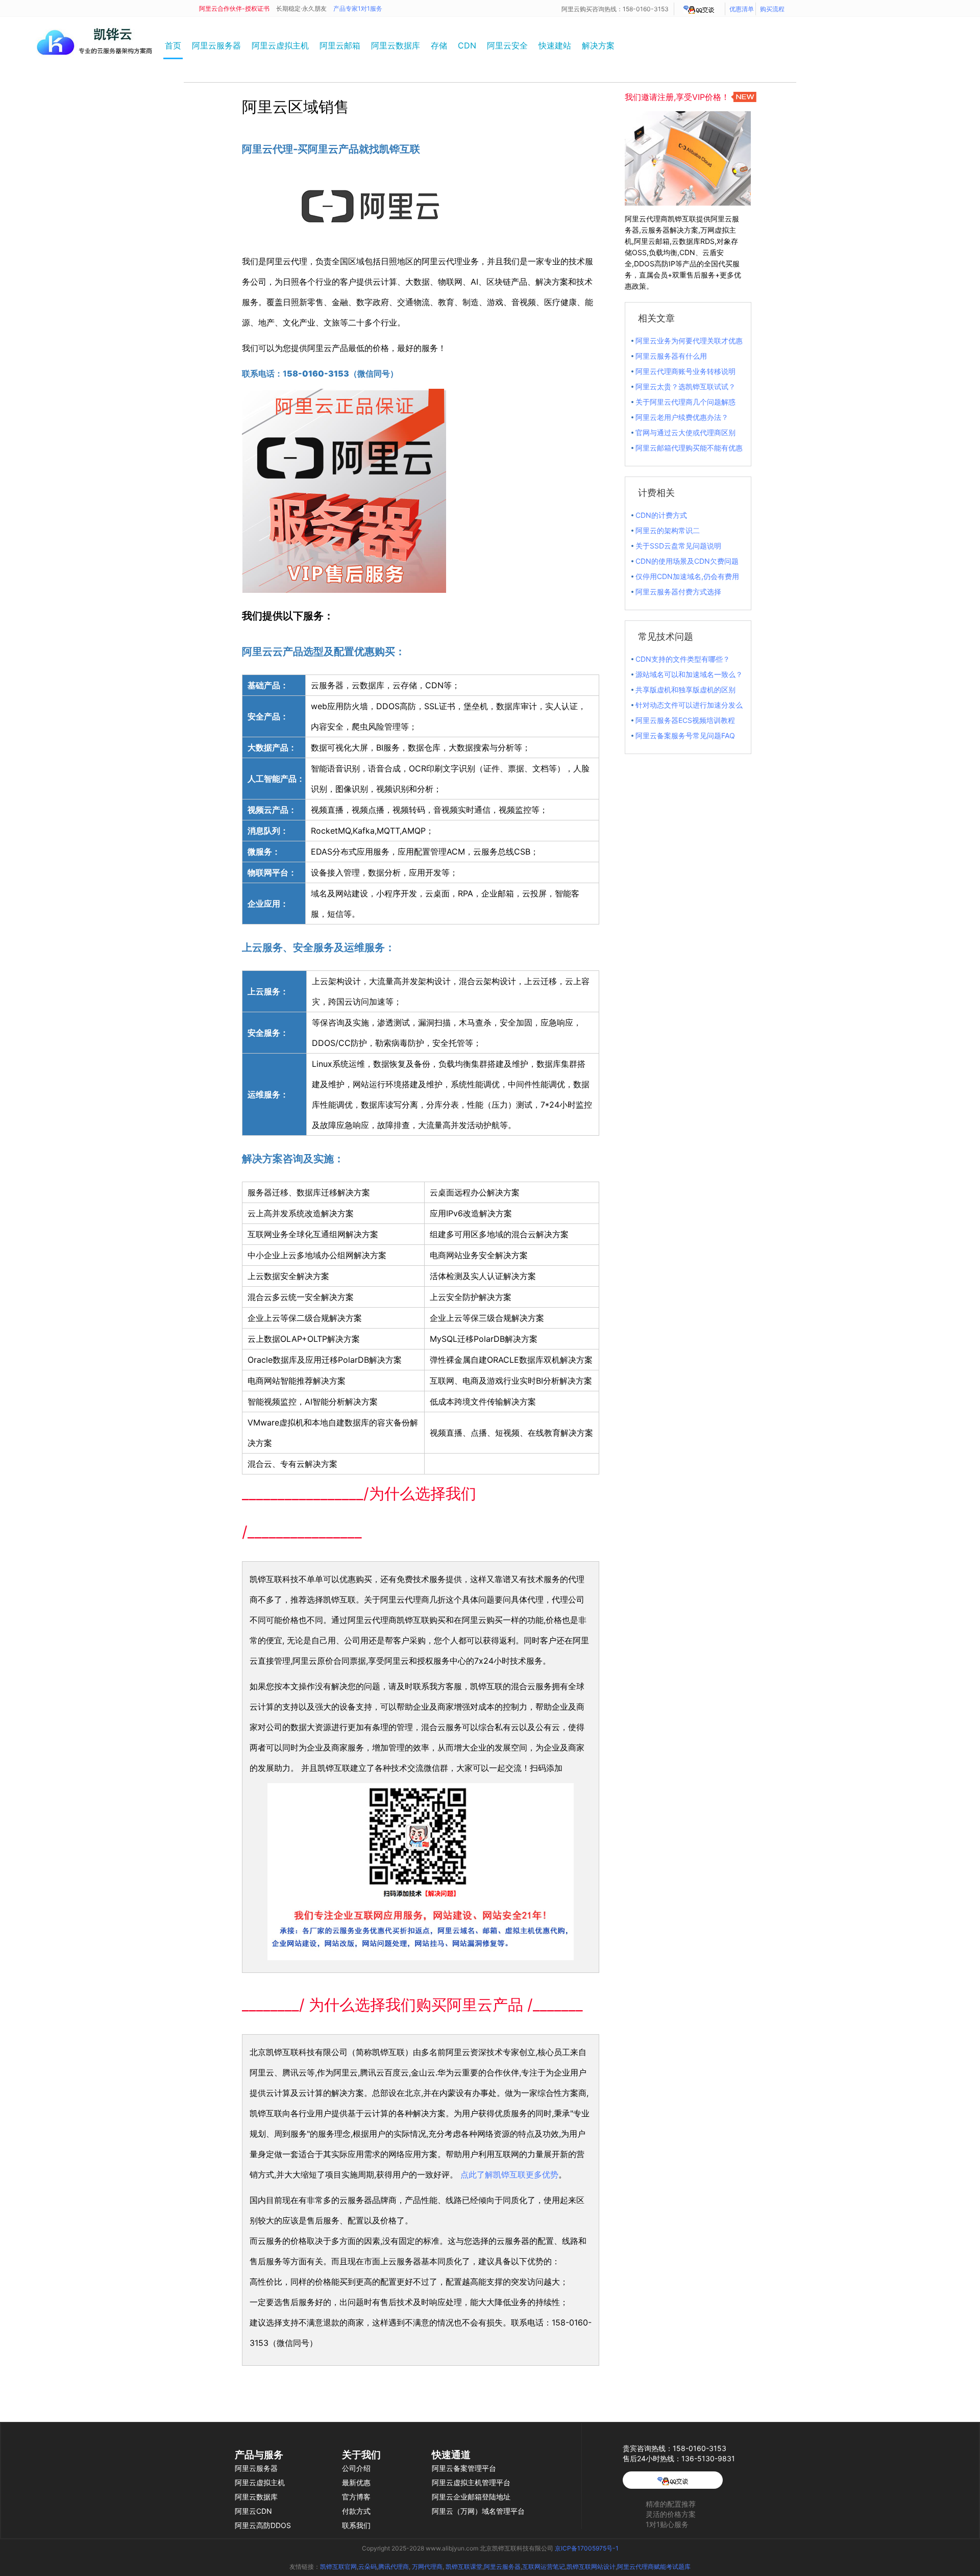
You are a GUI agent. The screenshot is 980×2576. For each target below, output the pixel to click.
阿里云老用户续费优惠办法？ (682, 417)
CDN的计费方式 (661, 515)
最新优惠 (356, 2482)
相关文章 (656, 318)
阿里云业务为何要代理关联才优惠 (689, 341)
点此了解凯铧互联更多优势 (509, 2174)
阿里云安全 (507, 45)
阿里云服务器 (216, 45)
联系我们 (356, 2525)
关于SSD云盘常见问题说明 (678, 546)
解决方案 (598, 45)
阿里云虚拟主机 (280, 45)
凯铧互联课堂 (464, 2567)
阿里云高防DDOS (263, 2525)
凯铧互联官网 (338, 2567)
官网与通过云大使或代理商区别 (685, 432)
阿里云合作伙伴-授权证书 (234, 8)
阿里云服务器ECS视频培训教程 (685, 720)
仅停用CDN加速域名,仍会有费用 (687, 576)
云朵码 (367, 2567)
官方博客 (356, 2497)
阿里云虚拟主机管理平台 (471, 2482)
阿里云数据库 (396, 45)
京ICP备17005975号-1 (587, 2548)
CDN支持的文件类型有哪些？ (683, 659)
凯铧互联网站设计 (591, 2567)
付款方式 (356, 2511)
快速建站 (555, 45)
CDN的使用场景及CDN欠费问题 (687, 561)
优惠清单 (742, 9)
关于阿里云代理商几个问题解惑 (685, 402)
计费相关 (656, 493)
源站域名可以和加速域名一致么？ (689, 674)
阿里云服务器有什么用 (671, 356)
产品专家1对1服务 (358, 8)
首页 (173, 45)
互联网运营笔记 (544, 2567)
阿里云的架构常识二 (668, 530)
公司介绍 (356, 2468)
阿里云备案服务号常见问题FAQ (685, 735)
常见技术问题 (666, 636)
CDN (467, 45)
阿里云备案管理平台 (464, 2468)
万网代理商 (427, 2567)
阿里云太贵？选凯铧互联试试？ (685, 386)
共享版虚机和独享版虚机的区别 (685, 690)
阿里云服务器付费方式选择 (678, 592)
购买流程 (772, 9)
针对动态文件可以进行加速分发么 (689, 705)
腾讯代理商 (394, 2567)
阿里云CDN (253, 2511)
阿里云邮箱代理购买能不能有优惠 (689, 448)
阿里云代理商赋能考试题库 (654, 2567)
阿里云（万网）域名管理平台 (478, 2511)
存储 (439, 45)
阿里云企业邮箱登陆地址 (471, 2497)
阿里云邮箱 (340, 45)
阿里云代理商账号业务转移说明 (685, 371)
